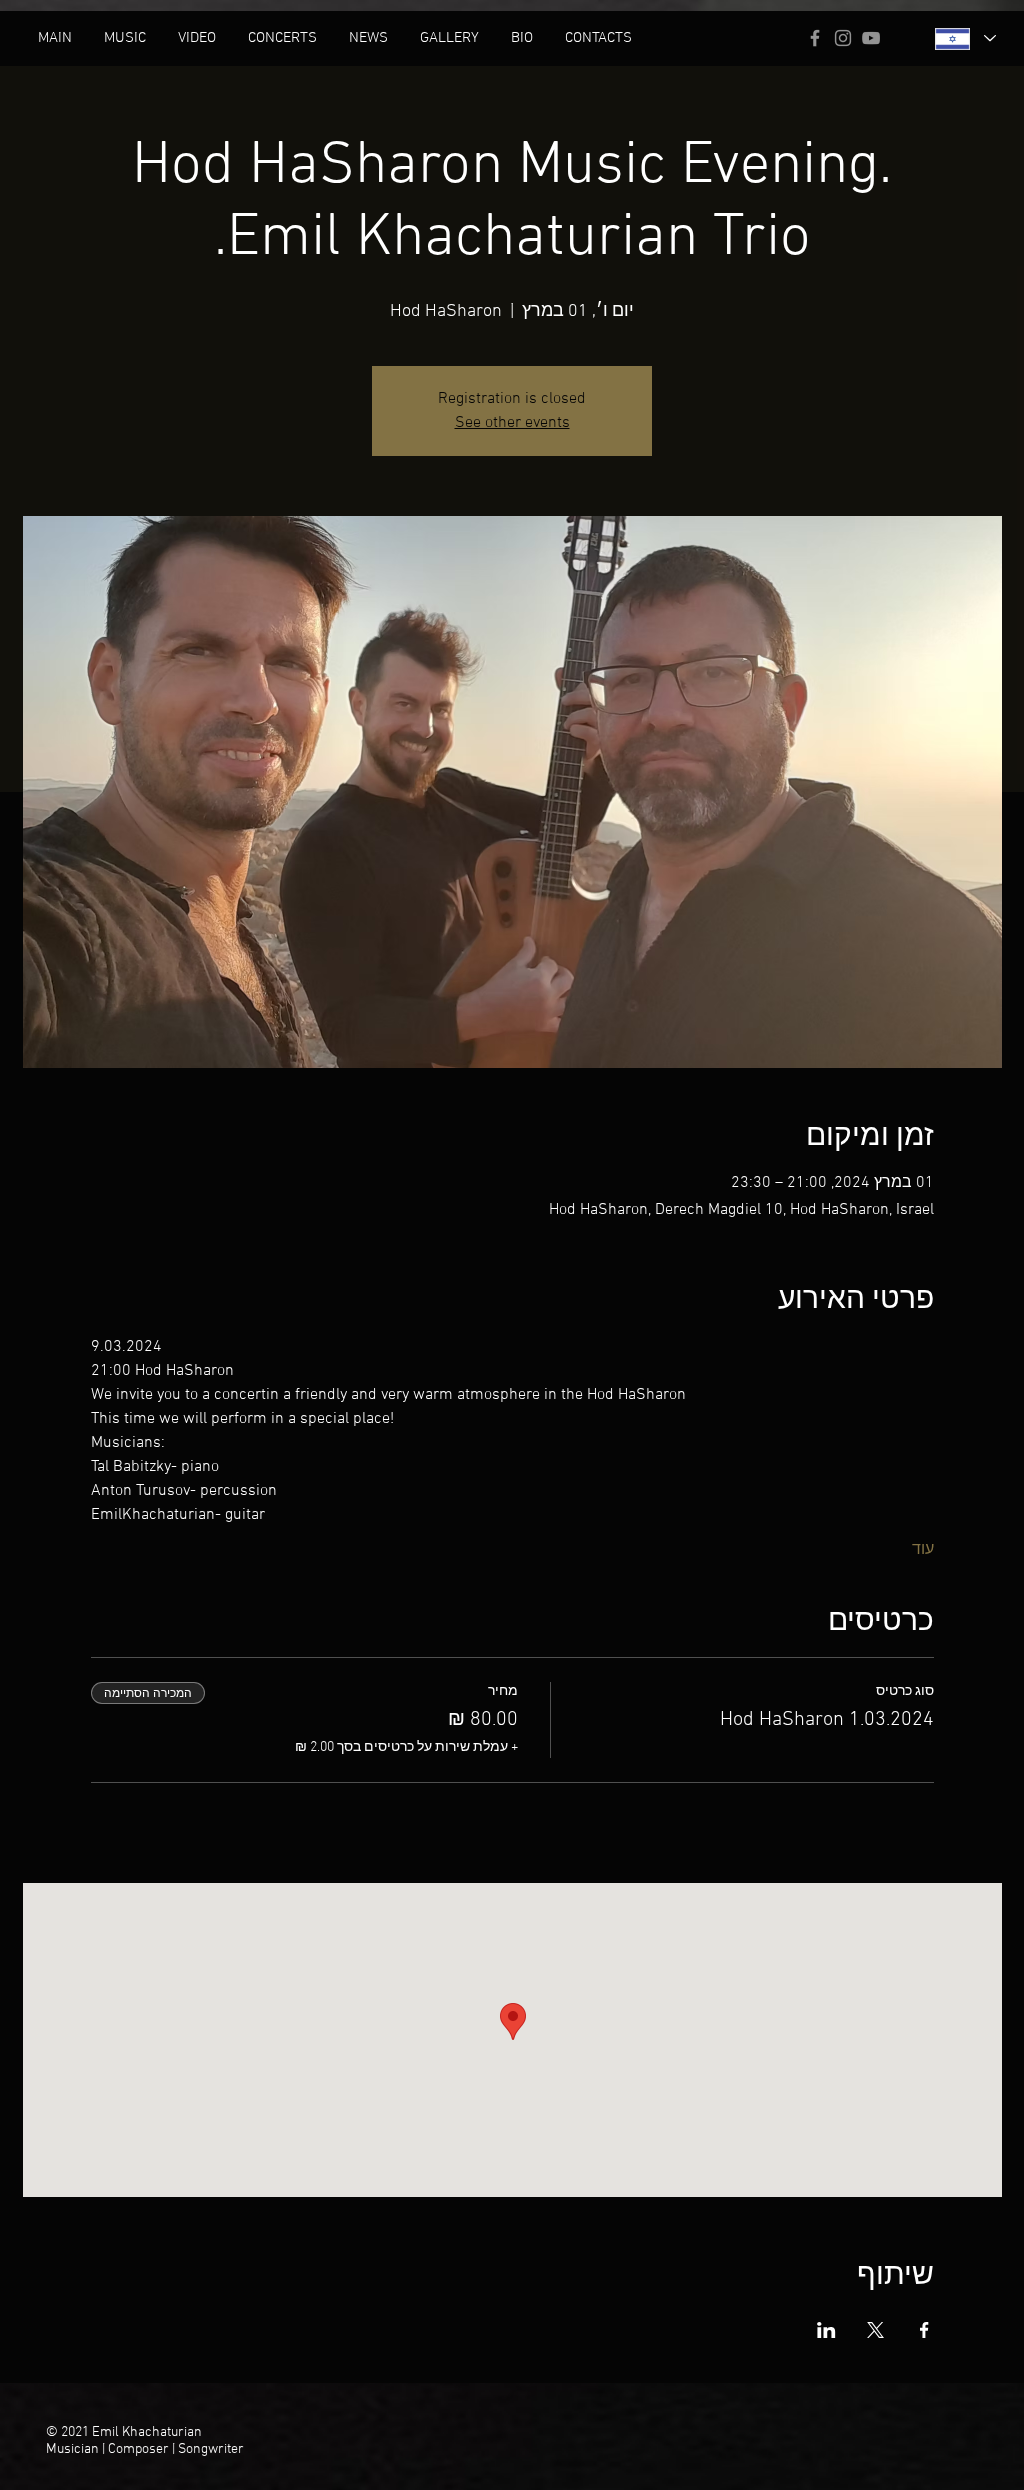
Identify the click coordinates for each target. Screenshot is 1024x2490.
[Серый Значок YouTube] (871, 38)
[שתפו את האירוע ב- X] (875, 2330)
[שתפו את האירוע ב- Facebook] (924, 2330)
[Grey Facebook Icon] (815, 38)
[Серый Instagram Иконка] (843, 38)
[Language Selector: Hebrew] (965, 38)
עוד (923, 1550)
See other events (512, 423)
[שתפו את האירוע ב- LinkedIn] (826, 2330)
